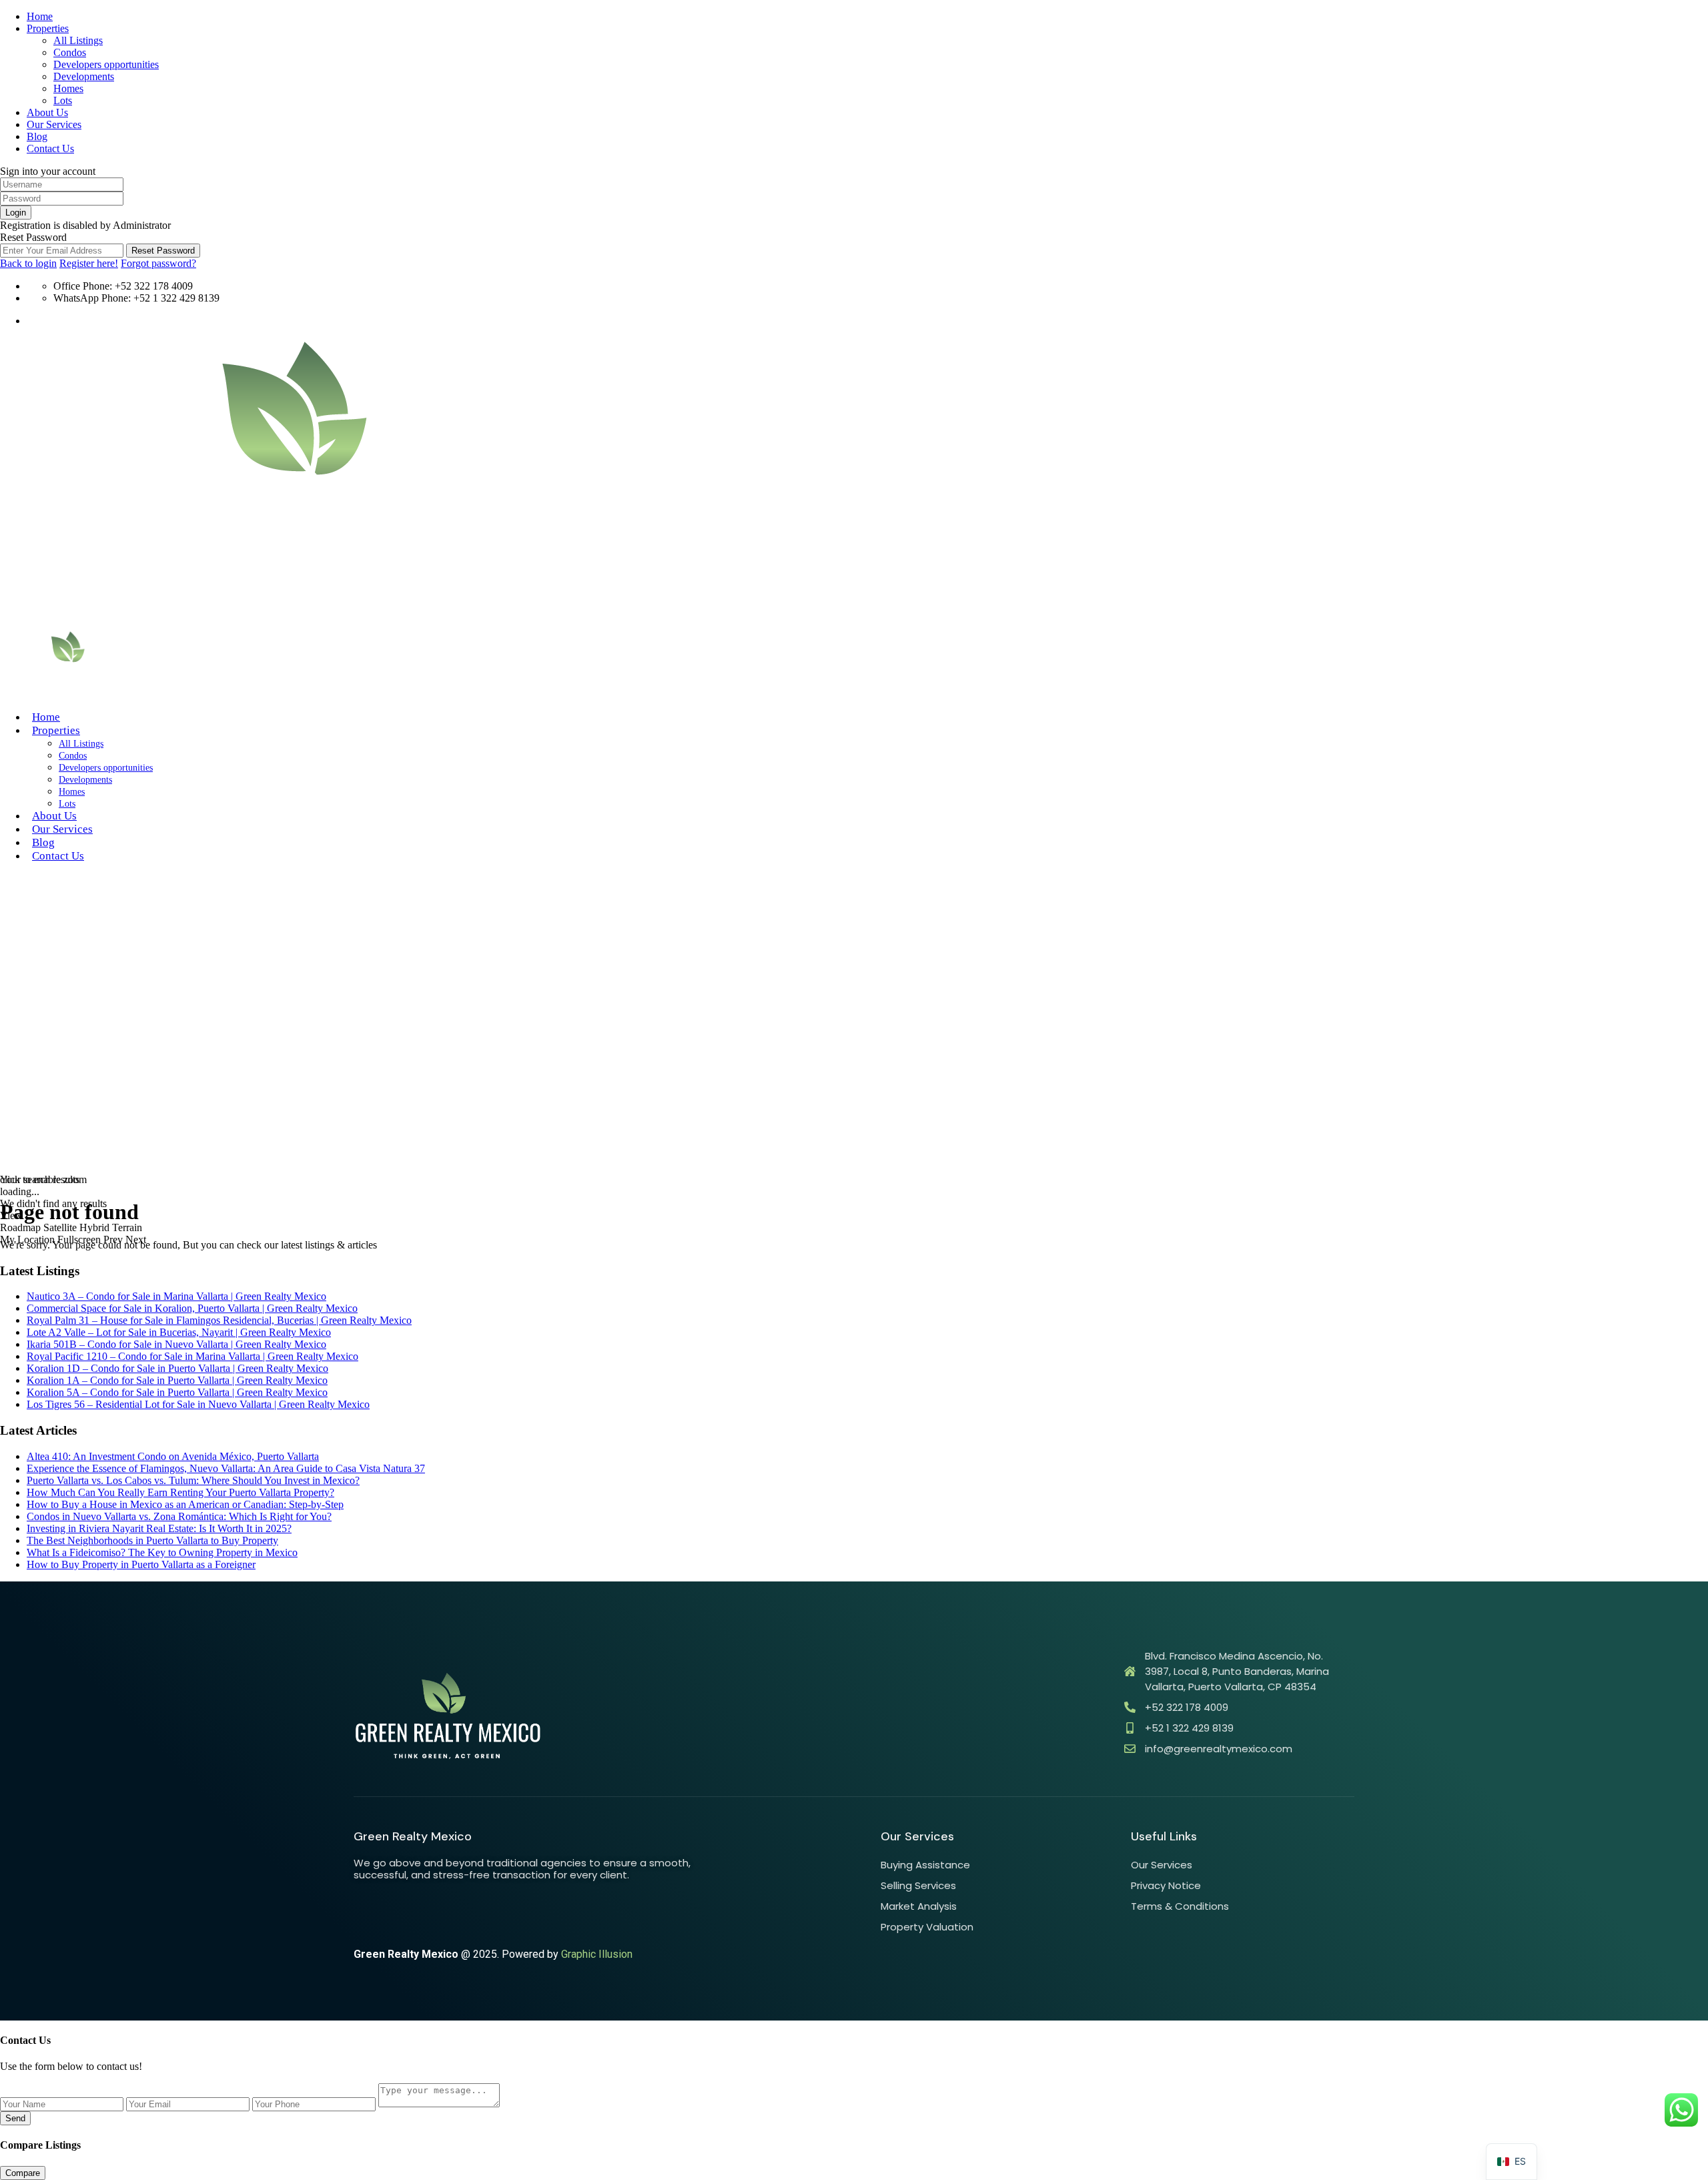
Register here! (89, 263)
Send (15, 2118)
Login (16, 213)
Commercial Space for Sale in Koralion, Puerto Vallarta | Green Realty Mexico (192, 1308)
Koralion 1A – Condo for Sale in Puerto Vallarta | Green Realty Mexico (177, 1380)
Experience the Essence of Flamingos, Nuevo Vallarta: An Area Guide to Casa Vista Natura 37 (226, 1468)
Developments (84, 76)
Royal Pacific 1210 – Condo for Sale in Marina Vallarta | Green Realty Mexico (192, 1356)
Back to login (28, 263)
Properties (48, 28)
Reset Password (163, 251)
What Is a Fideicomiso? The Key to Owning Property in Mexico (162, 1552)
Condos (70, 52)
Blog (37, 136)
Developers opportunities (106, 64)
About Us (47, 112)
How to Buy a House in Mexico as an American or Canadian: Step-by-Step (185, 1504)
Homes (68, 88)
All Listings (78, 40)
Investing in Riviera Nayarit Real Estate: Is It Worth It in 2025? (159, 1528)
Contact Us (50, 148)
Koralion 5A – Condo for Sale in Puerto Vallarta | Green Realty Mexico (177, 1392)
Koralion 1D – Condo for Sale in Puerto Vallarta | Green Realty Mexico (177, 1368)
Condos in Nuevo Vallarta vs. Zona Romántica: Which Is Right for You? (179, 1516)
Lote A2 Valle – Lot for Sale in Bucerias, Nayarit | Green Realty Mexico (179, 1332)
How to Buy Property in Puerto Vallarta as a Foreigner (141, 1564)
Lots (63, 100)
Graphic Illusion (597, 1954)
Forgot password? (158, 263)
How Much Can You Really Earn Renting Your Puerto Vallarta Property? (180, 1492)
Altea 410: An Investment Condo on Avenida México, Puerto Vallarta (173, 1456)
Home (40, 16)
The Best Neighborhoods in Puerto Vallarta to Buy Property (152, 1540)
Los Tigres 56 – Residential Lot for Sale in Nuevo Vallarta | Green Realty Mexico (198, 1404)
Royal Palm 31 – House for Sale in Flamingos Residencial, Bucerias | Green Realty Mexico (219, 1320)
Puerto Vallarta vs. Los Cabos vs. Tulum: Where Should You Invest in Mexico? (193, 1480)
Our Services (54, 124)
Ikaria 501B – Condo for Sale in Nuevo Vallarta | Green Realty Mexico (176, 1344)
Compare (23, 2173)
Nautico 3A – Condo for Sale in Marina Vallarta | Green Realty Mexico (176, 1296)
